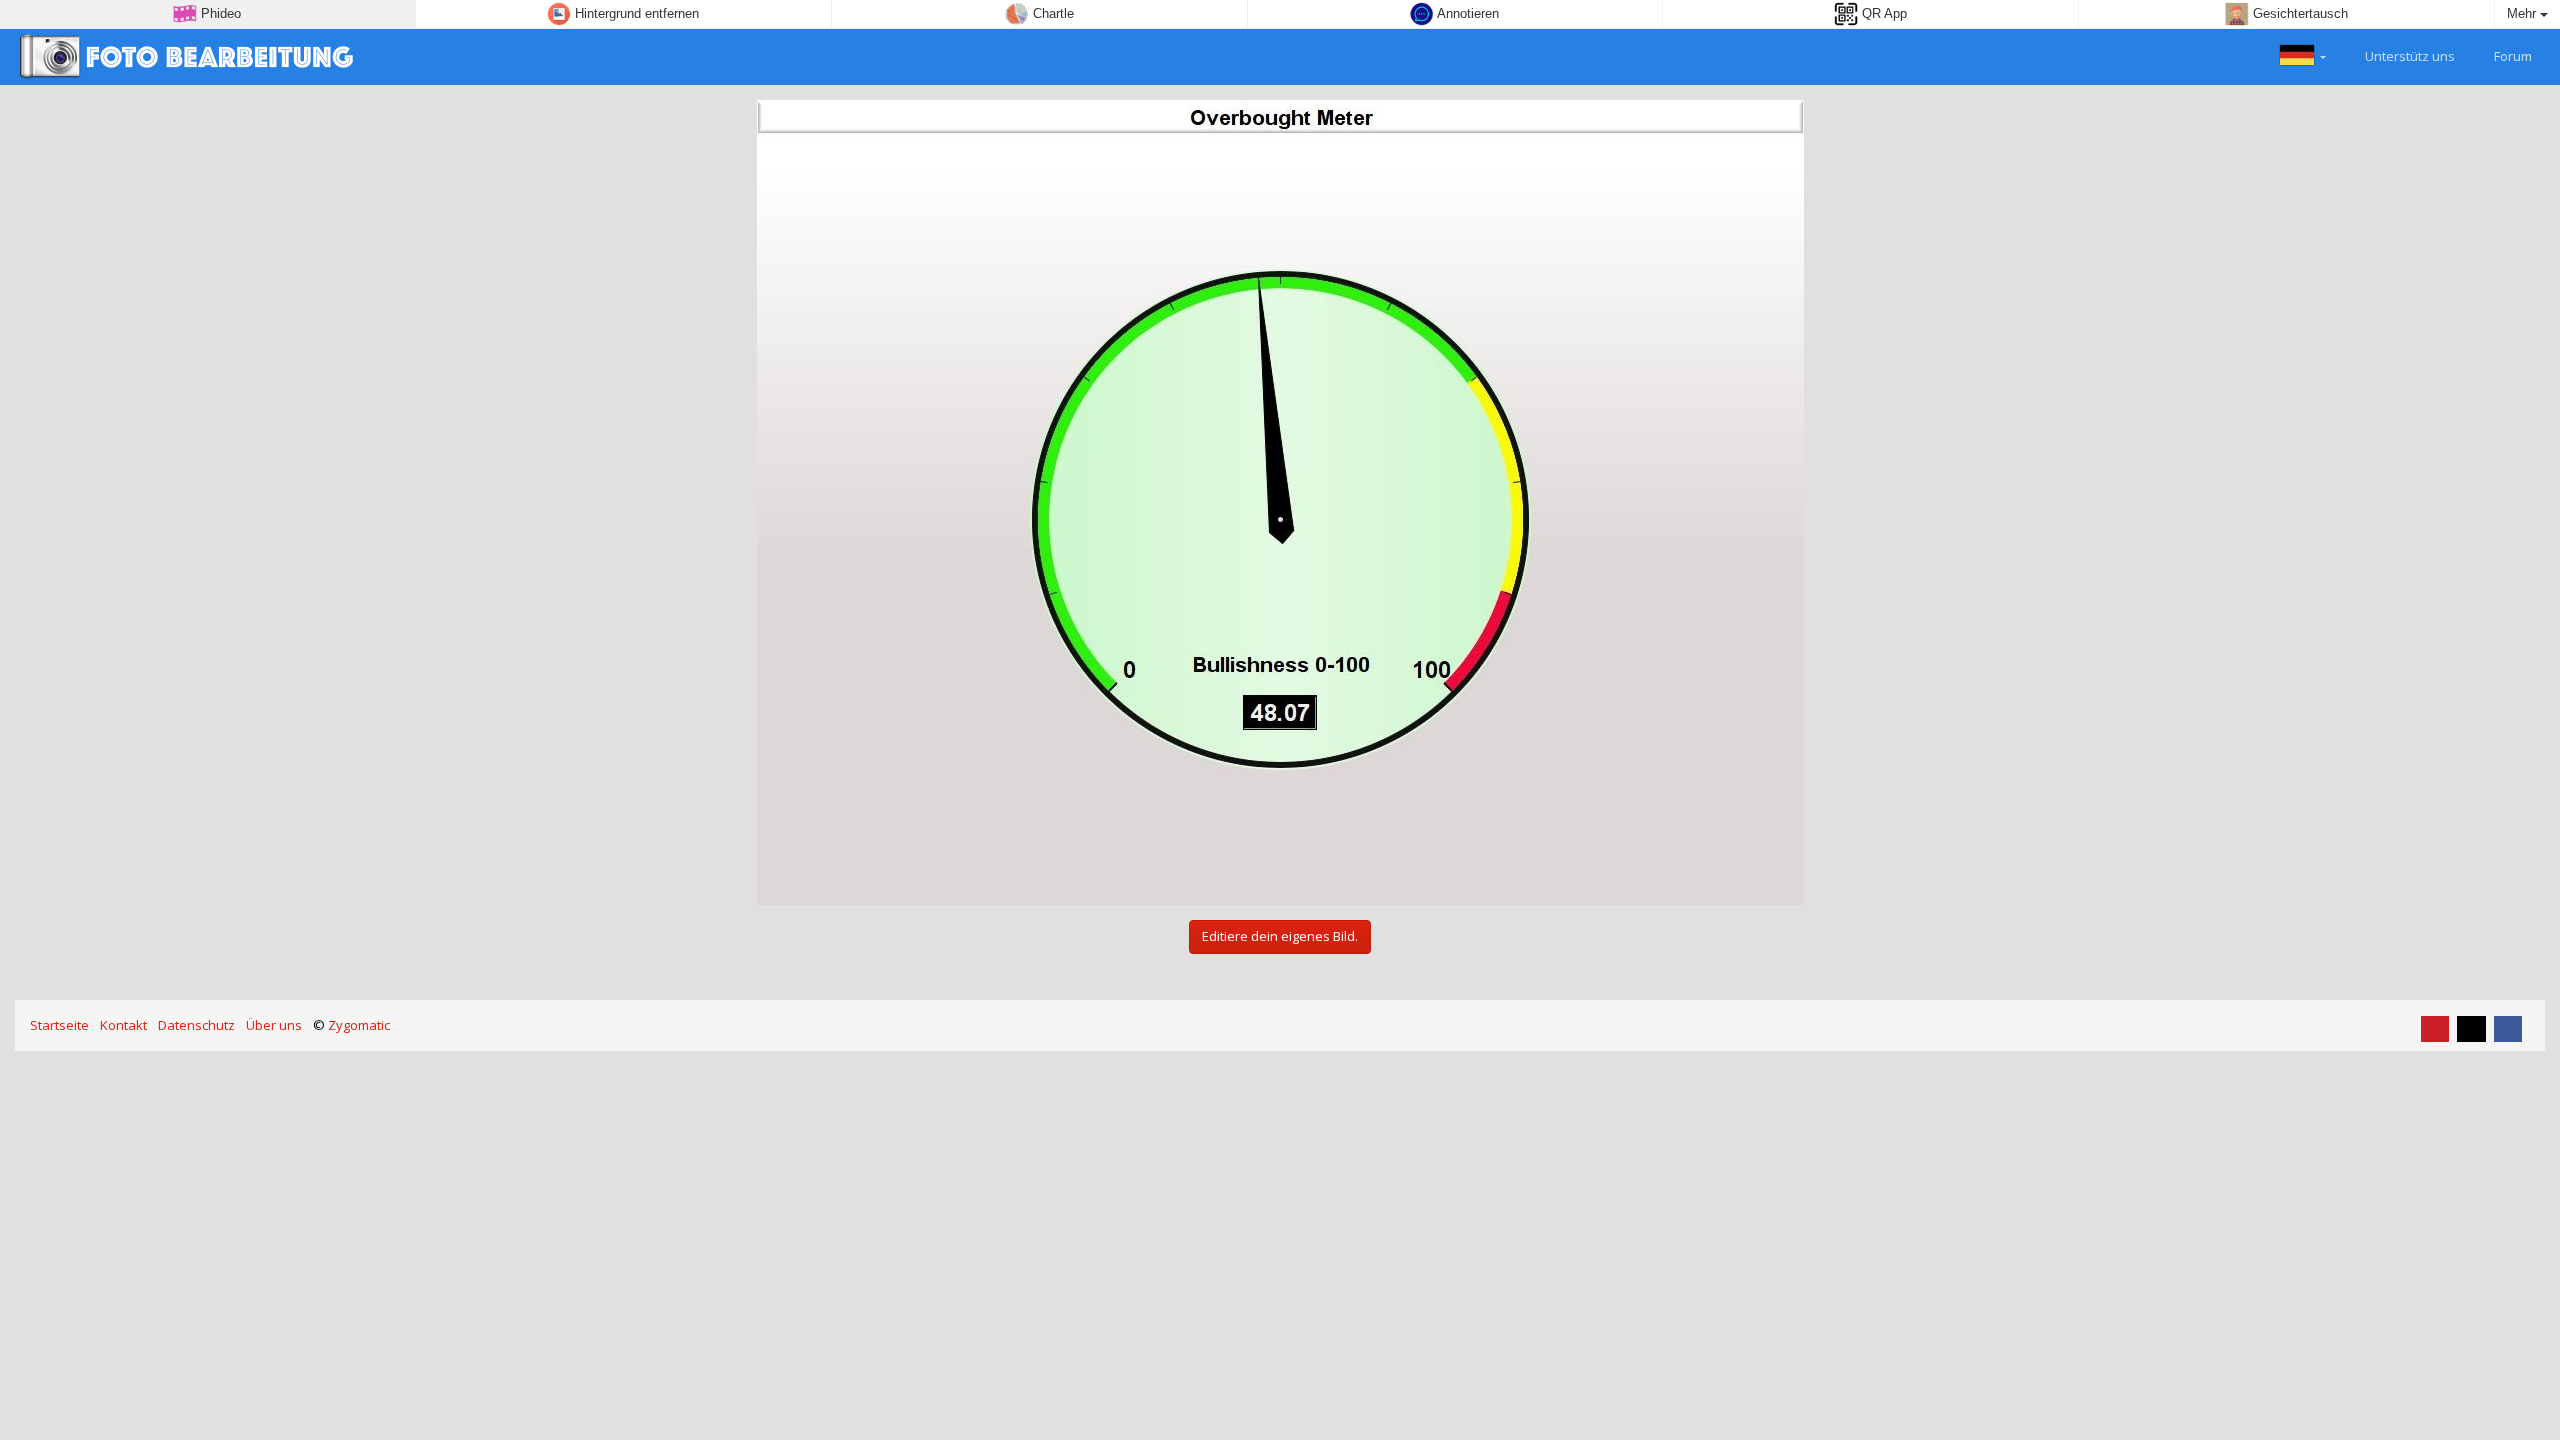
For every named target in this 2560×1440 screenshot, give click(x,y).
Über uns (274, 1025)
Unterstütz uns (2408, 56)
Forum (2511, 56)
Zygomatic (359, 1025)
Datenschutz (196, 1025)
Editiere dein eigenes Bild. (1280, 936)
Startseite (59, 1025)
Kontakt (123, 1025)
